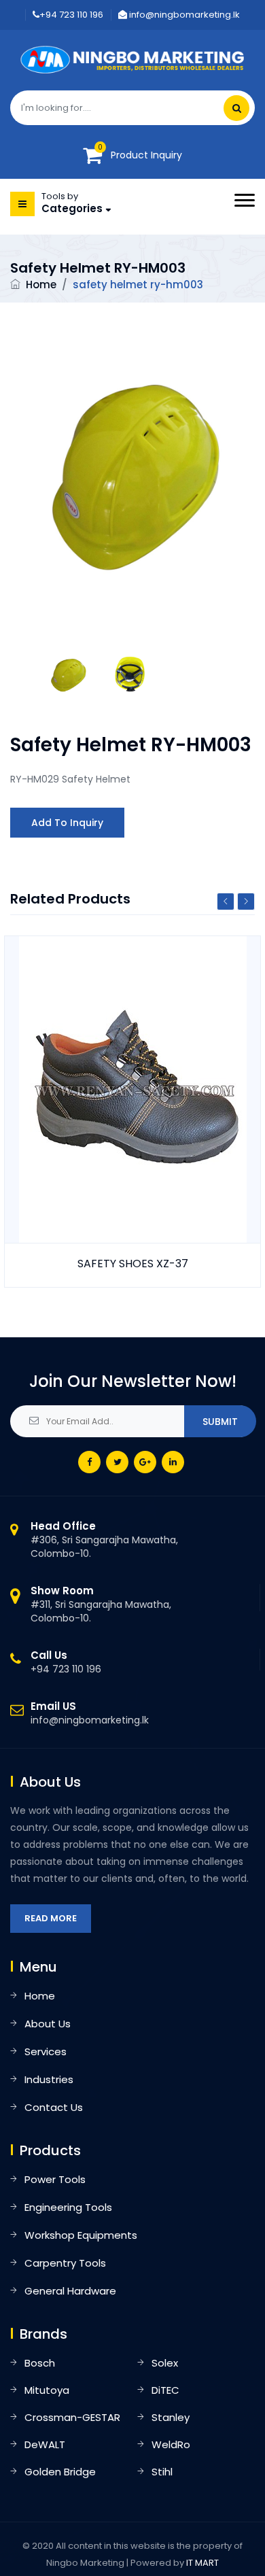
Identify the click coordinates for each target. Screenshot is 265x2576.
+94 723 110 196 (71, 15)
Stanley (171, 2417)
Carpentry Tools (65, 2263)
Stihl (162, 2472)
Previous (226, 901)
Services (46, 2051)
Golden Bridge (60, 2472)
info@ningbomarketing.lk (183, 15)
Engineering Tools (68, 2207)
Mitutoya (47, 2390)
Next (246, 901)
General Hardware (70, 2291)
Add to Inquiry (67, 823)
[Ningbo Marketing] (133, 59)
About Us (48, 2024)
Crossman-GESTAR (72, 2417)
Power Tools (55, 2179)
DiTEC (165, 2390)
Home (41, 285)
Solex (165, 2363)
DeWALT (45, 2444)
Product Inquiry (146, 155)
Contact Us (54, 2107)
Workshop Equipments (81, 2235)
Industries (49, 2079)
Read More (51, 1918)
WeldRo (171, 2444)
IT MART (202, 2563)
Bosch (40, 2363)
